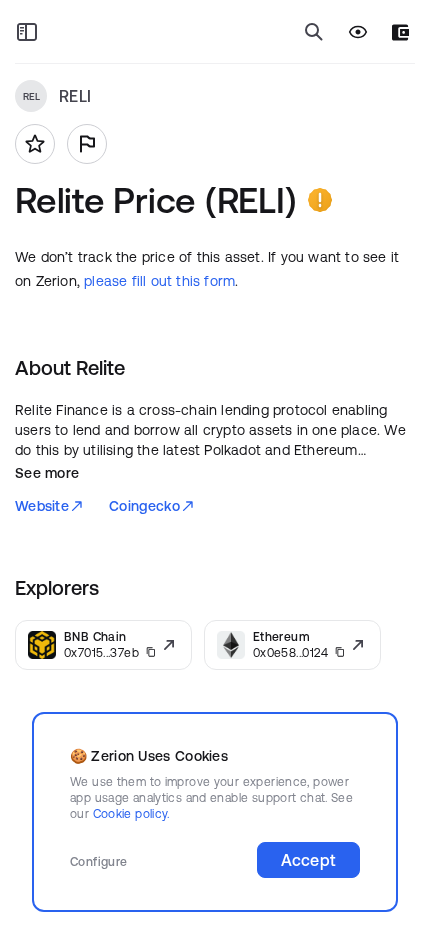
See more (47, 473)
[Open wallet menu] (400, 32)
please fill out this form (159, 281)
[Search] (314, 32)
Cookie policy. (131, 813)
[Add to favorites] (35, 144)
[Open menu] (27, 32)
